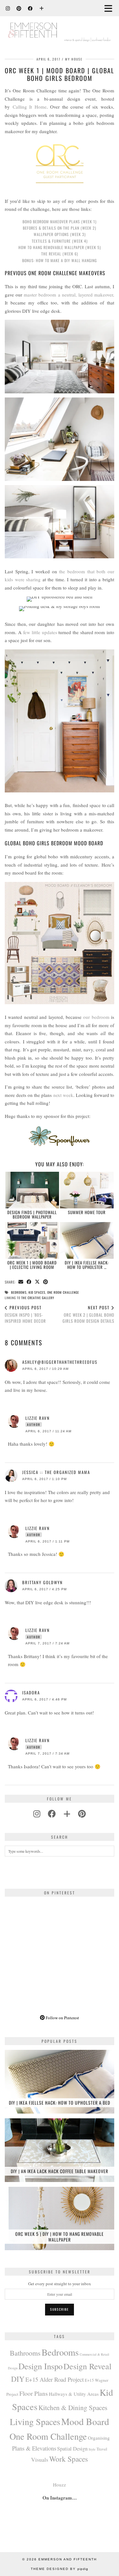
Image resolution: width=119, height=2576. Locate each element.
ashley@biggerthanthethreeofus (60, 1362)
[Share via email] (21, 1282)
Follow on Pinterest (62, 2018)
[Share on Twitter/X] (37, 1282)
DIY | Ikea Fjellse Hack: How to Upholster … (87, 1265)
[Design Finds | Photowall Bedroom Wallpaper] (32, 1190)
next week (63, 1095)
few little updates (40, 632)
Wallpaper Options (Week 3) (60, 234)
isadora (31, 1692)
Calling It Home (30, 107)
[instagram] (37, 1814)
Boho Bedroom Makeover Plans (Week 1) (60, 222)
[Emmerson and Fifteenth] (60, 25)
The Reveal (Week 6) (60, 254)
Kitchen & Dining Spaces (73, 2407)
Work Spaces (69, 2459)
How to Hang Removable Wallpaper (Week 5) (60, 247)
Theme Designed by (60, 2569)
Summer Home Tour (87, 1212)
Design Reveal (87, 2366)
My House (74, 59)
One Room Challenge (63, 1292)
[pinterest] (82, 1814)
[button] (110, 8)
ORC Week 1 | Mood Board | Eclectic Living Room (32, 1265)
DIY (18, 2379)
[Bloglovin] (42, 8)
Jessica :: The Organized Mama (56, 1472)
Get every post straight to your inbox (60, 2284)
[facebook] (52, 1814)
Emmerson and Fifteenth (68, 2559)
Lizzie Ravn (38, 1418)
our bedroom (96, 1017)
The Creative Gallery (38, 1298)
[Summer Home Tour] (87, 1190)
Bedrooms (19, 1292)
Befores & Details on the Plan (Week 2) (60, 228)
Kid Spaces (37, 1292)
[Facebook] (30, 8)
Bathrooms (25, 2353)
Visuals (40, 2459)
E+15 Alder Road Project (55, 2379)
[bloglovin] (67, 1814)
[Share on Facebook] (29, 1282)
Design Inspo (40, 2366)
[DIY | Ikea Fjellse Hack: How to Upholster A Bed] (87, 1240)
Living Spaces (35, 2422)
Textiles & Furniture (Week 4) (60, 241)
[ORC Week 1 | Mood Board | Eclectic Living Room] (32, 1240)
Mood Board (85, 2421)
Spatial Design (72, 2449)
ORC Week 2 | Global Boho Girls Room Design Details (88, 1314)
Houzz (60, 2485)
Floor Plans (34, 2393)
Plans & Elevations (34, 2448)
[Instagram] (8, 8)
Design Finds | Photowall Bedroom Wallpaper (32, 1214)
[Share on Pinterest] (46, 1282)
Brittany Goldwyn (43, 1582)
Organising (99, 2438)
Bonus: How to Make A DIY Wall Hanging (60, 260)
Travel (102, 2449)
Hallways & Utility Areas (74, 2394)
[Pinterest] (19, 8)
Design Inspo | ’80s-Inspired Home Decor (25, 1314)
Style (92, 2449)
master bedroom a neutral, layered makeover (68, 295)
